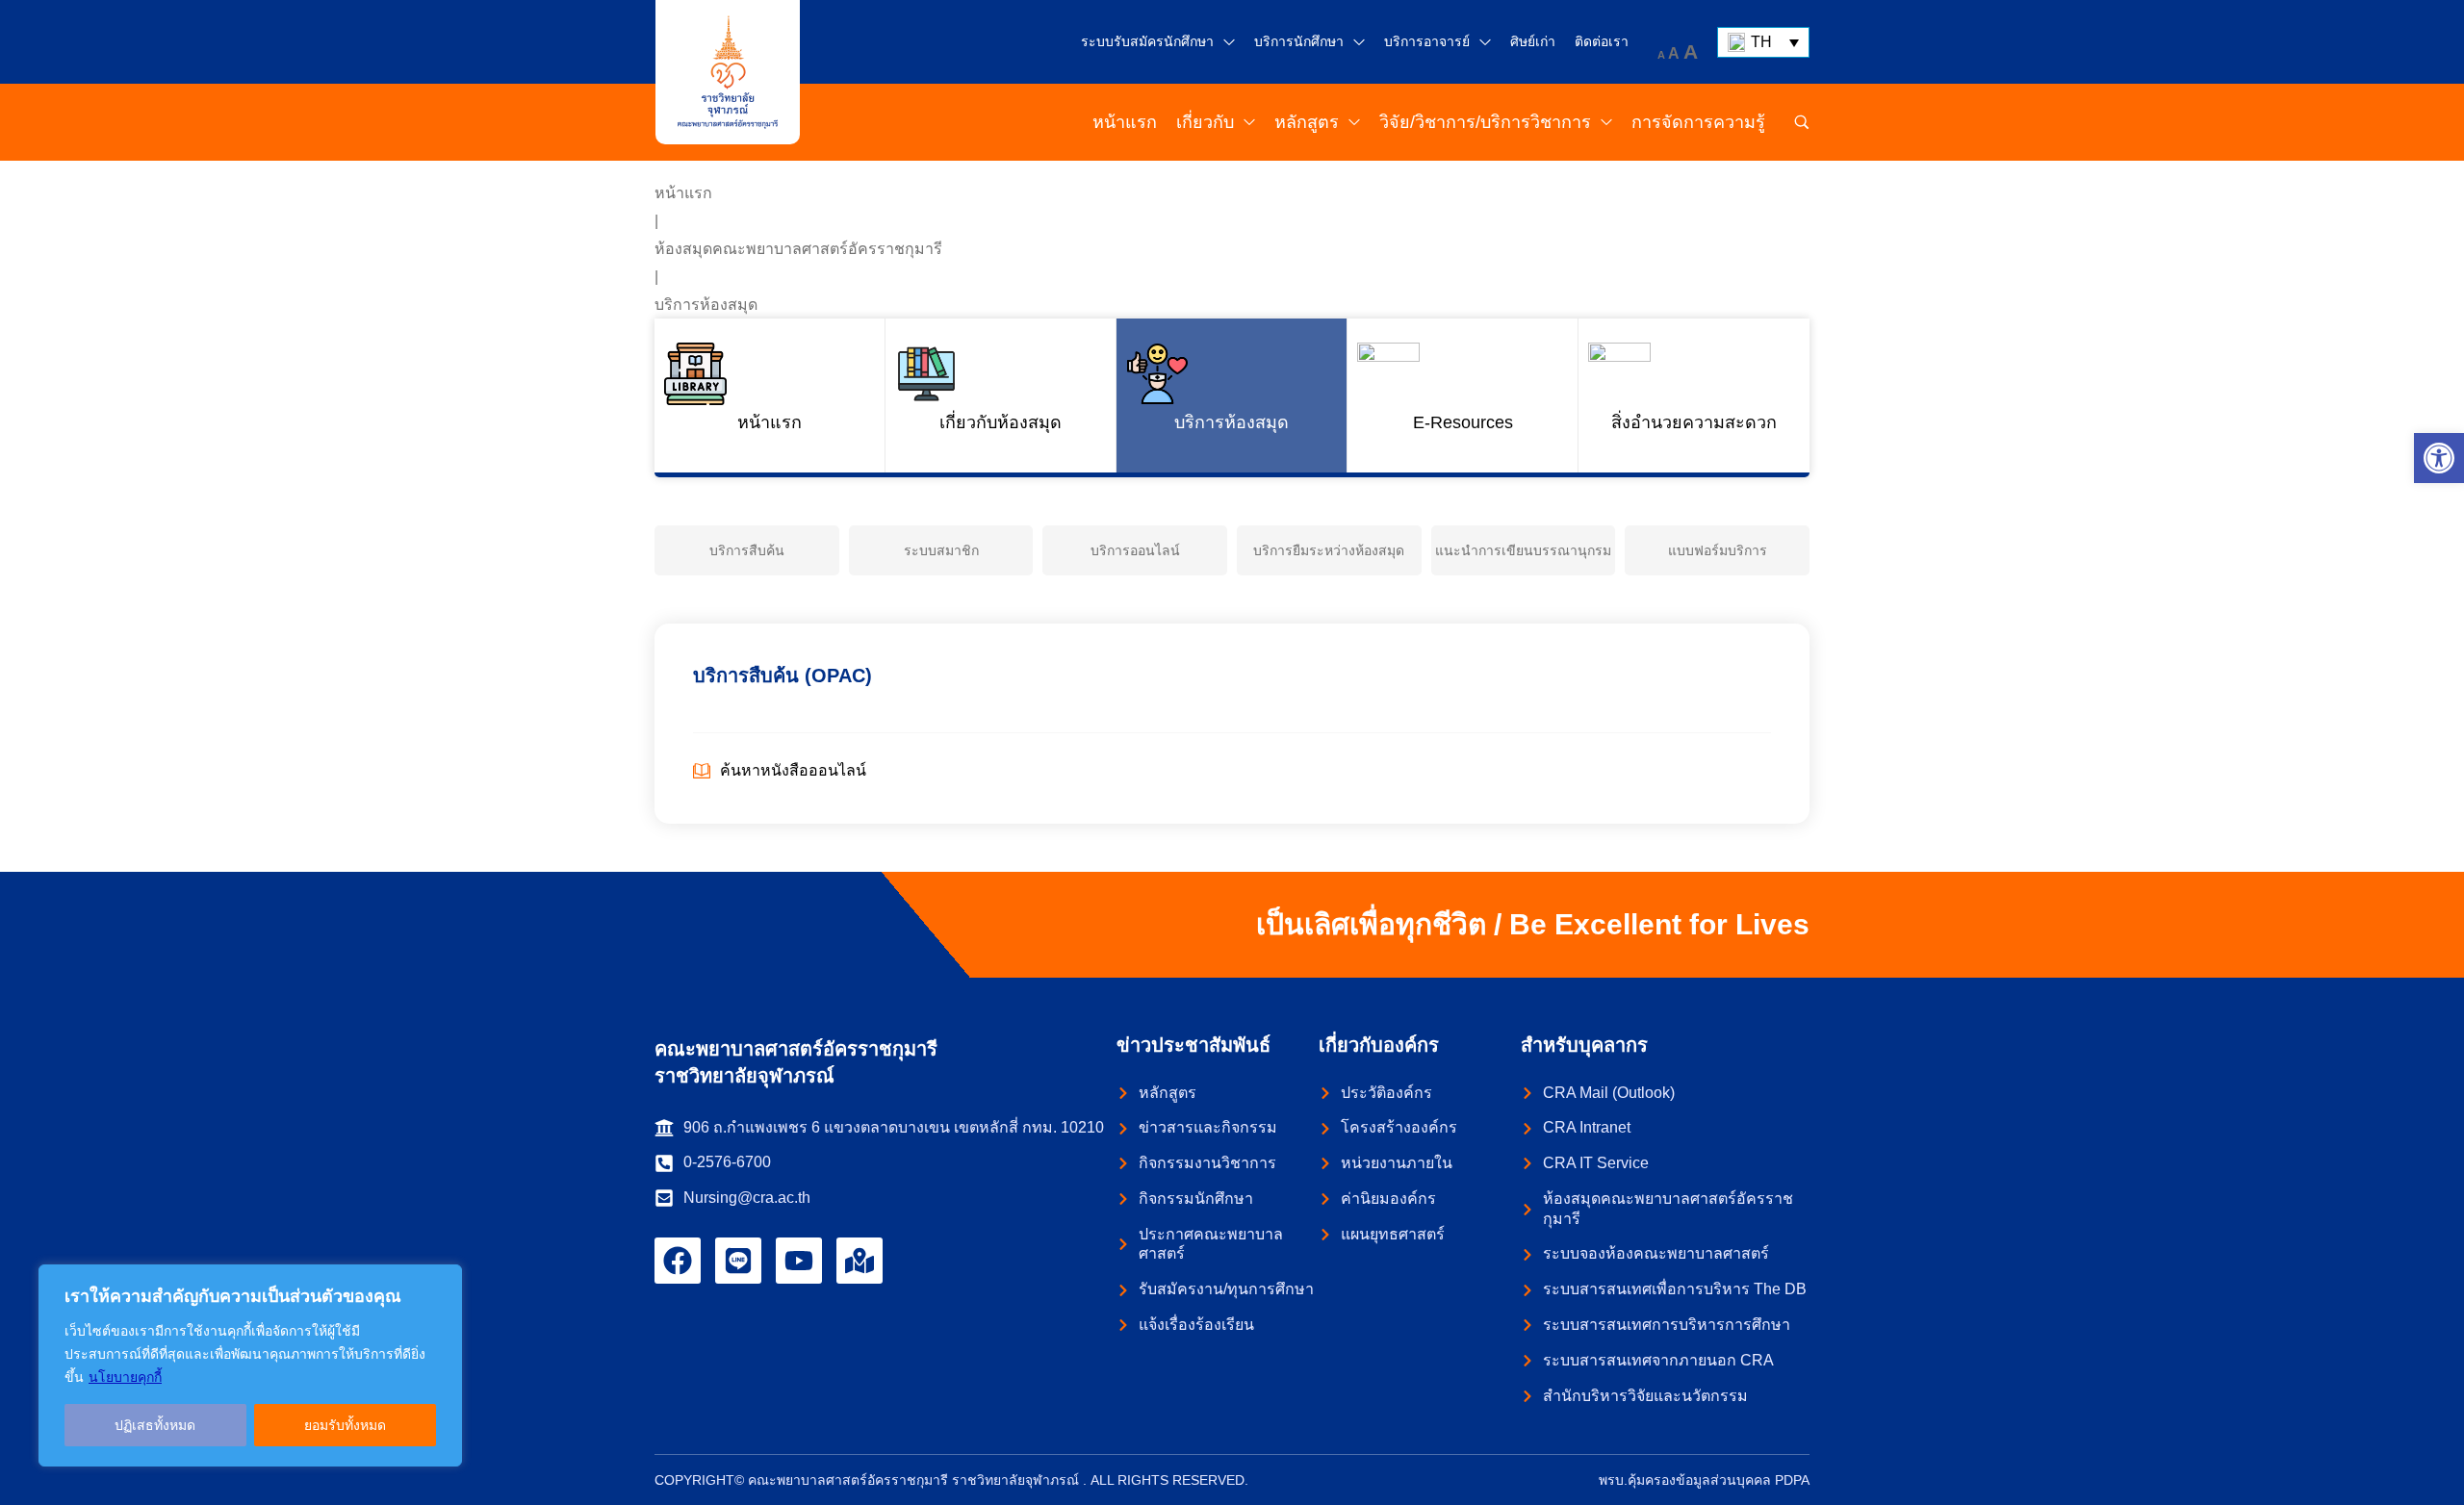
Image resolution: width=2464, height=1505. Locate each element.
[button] (2439, 458)
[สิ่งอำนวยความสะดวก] (1694, 395)
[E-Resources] (1463, 395)
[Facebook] (678, 1261)
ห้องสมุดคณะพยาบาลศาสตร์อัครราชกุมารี (798, 249)
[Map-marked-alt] (860, 1261)
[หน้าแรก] (770, 395)
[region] (250, 1365)
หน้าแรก (683, 193)
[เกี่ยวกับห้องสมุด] (1001, 395)
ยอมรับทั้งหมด (345, 1425)
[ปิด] (442, 1281)
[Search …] (1802, 122)
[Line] (738, 1261)
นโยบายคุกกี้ (125, 1377)
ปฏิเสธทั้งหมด (155, 1425)
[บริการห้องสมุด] (1232, 395)
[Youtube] (799, 1261)
